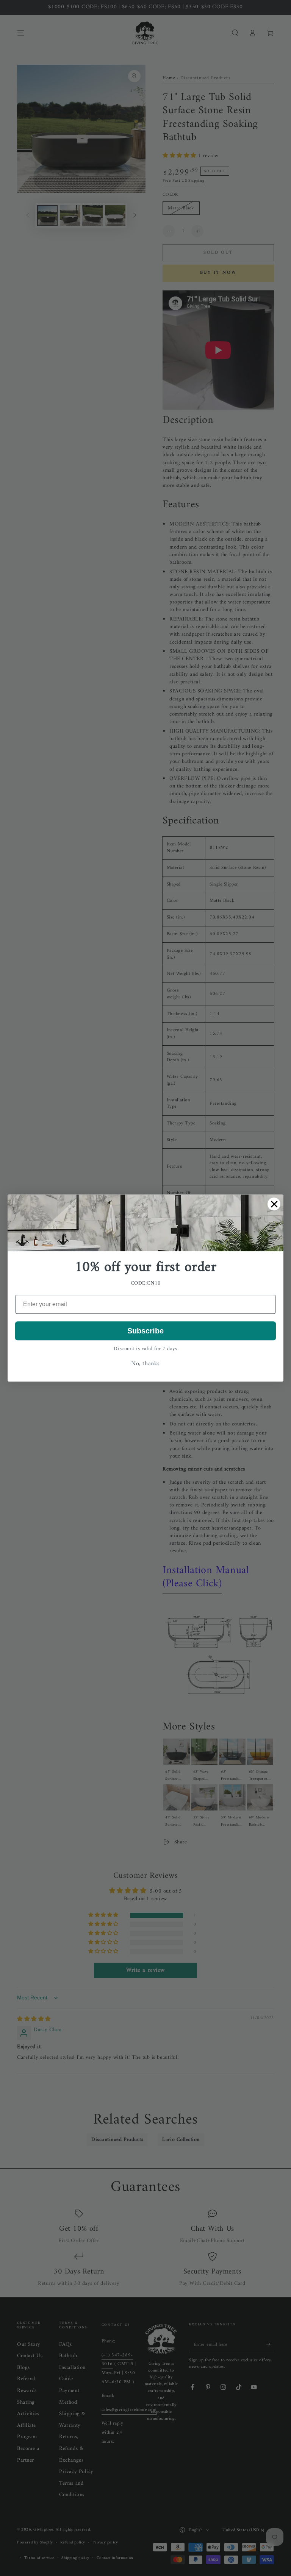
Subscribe (145, 1331)
